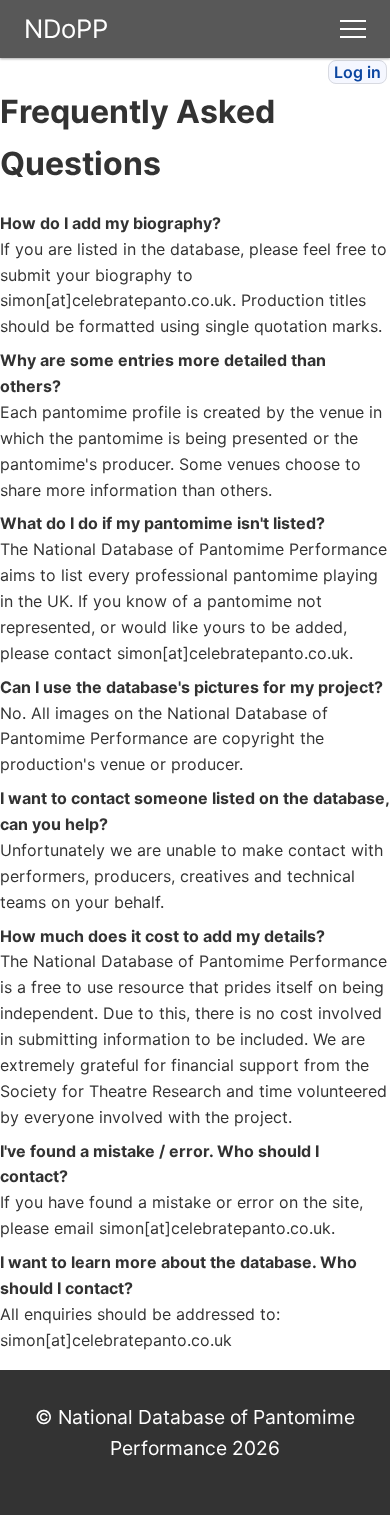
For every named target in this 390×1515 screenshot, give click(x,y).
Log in (357, 72)
